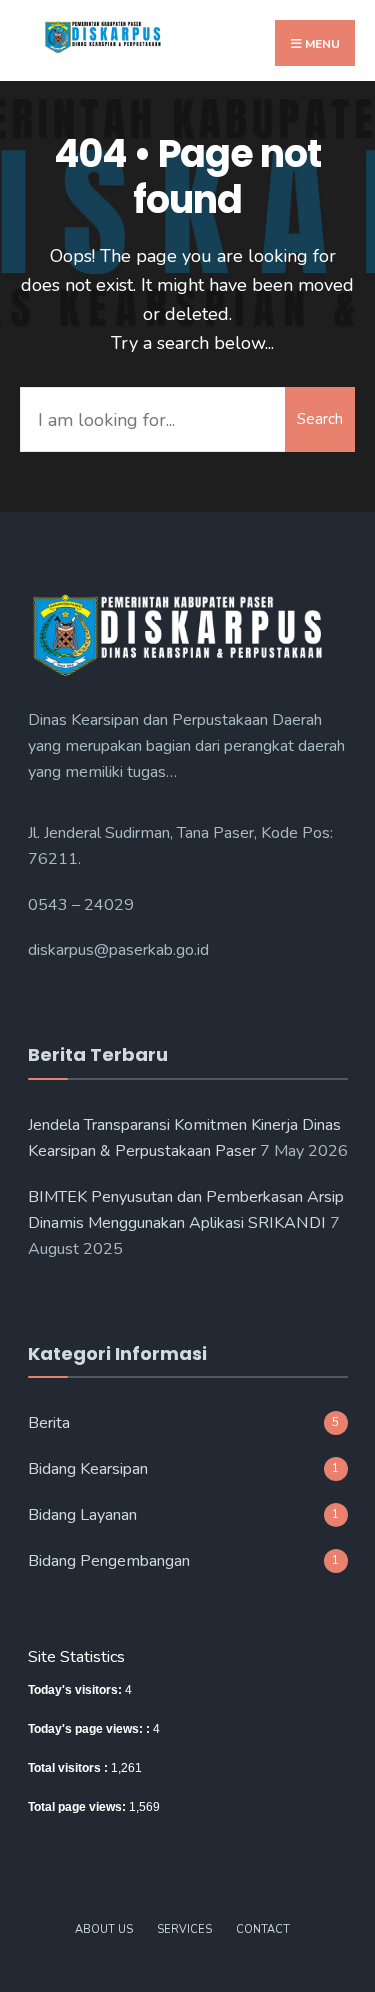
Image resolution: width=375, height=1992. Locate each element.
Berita (49, 1423)
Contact (263, 1929)
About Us (104, 1929)
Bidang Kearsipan (88, 1469)
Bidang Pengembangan (109, 1561)
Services (184, 1929)
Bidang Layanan (82, 1515)
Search (320, 419)
